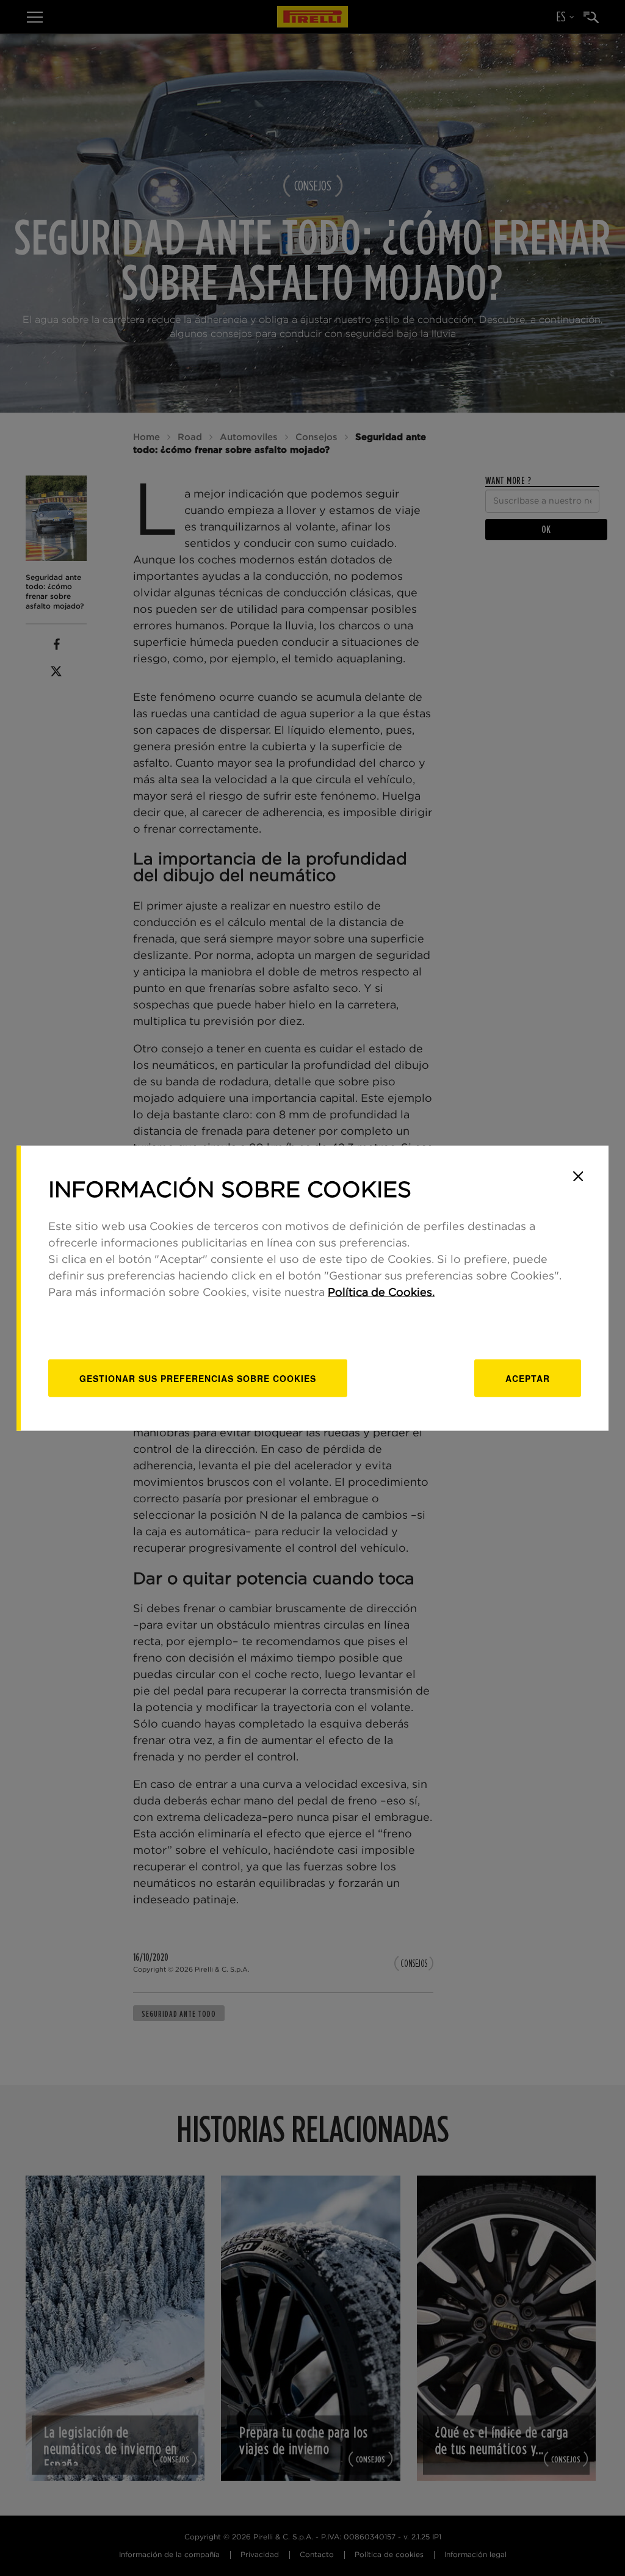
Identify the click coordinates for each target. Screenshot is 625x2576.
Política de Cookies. (381, 1292)
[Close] (578, 1176)
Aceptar (528, 1378)
